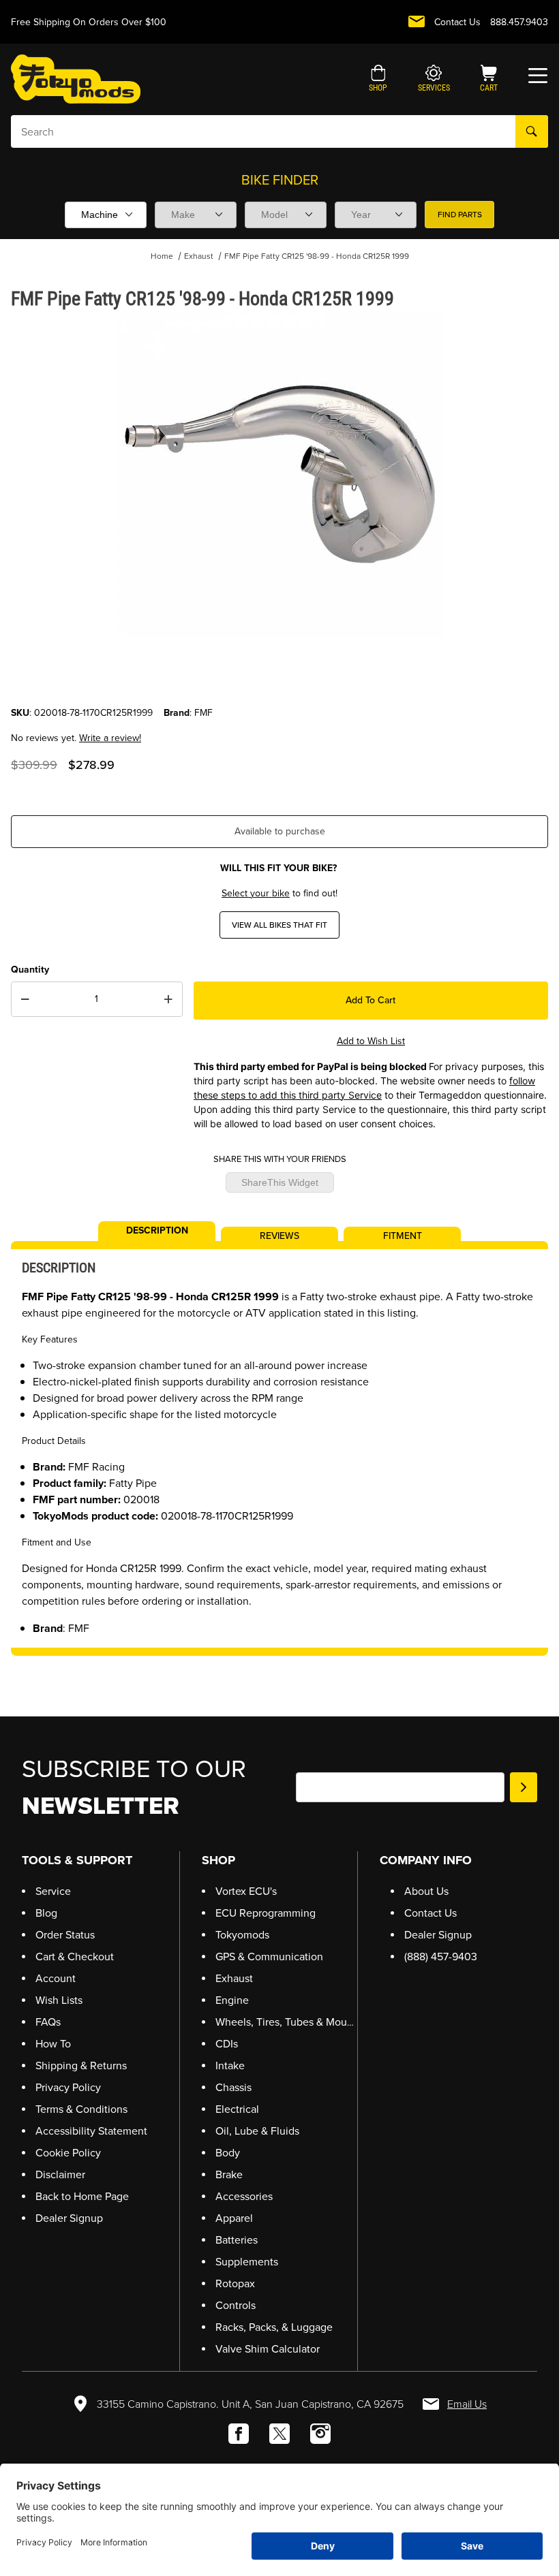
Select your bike (256, 893)
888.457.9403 (519, 22)
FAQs (48, 2022)
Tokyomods (242, 1935)
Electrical (237, 2109)
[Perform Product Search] (532, 131)
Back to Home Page (82, 2196)
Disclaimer (60, 2174)
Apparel (234, 2218)
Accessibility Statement (91, 2131)
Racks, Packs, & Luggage (274, 2327)
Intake (230, 2065)
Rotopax (235, 2283)
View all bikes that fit (279, 925)
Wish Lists (59, 2000)
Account (56, 1978)
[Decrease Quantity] (25, 999)
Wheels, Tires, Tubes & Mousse (289, 2022)
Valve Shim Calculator (268, 2349)
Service (53, 1891)
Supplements (247, 2262)
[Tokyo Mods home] (76, 79)
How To (53, 2044)
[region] (279, 673)
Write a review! (110, 738)
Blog (46, 1913)
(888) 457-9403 (441, 1957)
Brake (229, 2174)
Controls (236, 2305)
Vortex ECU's (246, 1891)
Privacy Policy (68, 2087)
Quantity (30, 970)
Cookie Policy (68, 2153)
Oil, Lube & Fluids (257, 2131)
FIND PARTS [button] (460, 215)
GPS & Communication (269, 1957)
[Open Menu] (538, 76)
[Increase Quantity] (168, 999)
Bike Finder (280, 180)
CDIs (227, 2044)
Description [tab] (157, 1229)
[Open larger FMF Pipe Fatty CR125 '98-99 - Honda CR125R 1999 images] (279, 474)
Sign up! (524, 1787)
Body (228, 2153)
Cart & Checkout (75, 1957)
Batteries (237, 2240)
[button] (378, 80)
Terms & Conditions (81, 2109)
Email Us (467, 2404)
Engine (232, 2000)
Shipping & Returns (81, 2065)
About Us (426, 1891)
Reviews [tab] (279, 1235)
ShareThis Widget (280, 1182)
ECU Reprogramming (266, 1913)
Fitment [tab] (403, 1235)
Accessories (244, 2196)
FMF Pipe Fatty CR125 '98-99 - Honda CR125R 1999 (317, 256)
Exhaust (199, 256)
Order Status (65, 1935)
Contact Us (457, 22)
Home (162, 256)
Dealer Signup (69, 2218)
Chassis (233, 2087)
